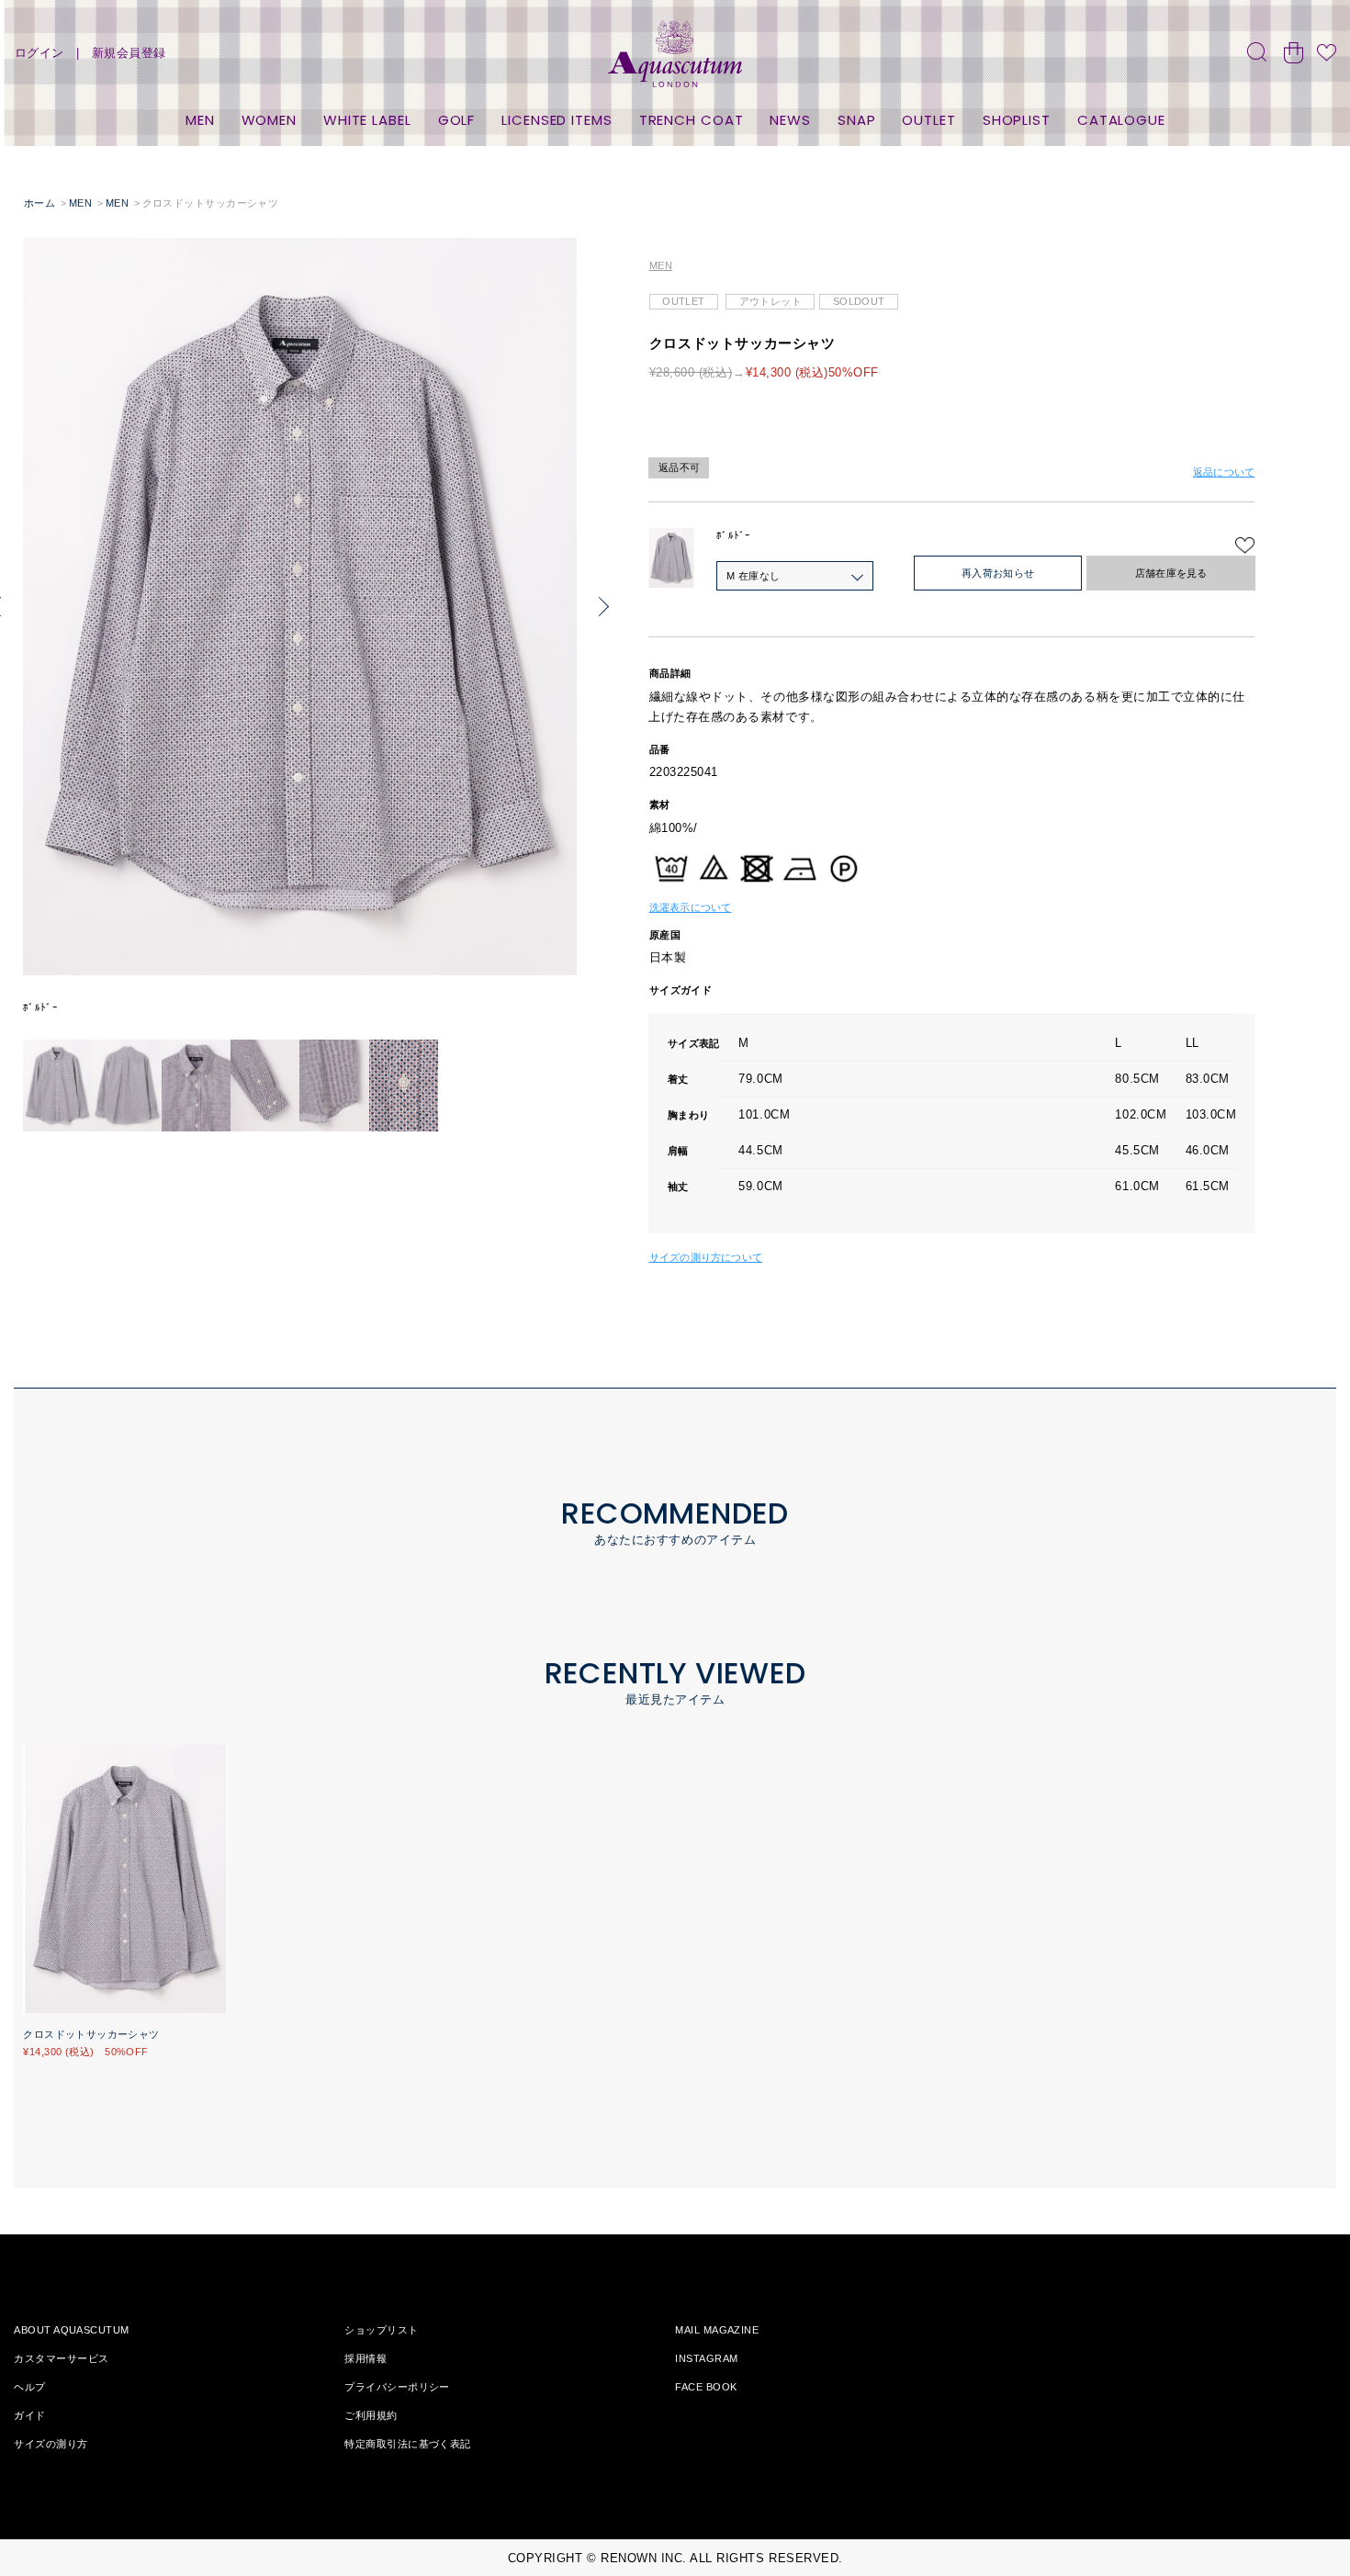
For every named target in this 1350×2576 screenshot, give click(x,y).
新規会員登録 (129, 53)
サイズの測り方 (51, 2444)
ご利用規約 (371, 2415)
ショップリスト (381, 2330)
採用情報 (366, 2358)
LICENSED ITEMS (557, 120)
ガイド (29, 2415)
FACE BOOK (706, 2387)
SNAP (857, 120)
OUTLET (928, 120)
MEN (200, 120)
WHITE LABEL (367, 120)
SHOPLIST (1017, 120)
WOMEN (270, 120)
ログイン (39, 53)
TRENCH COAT (692, 120)
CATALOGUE (1121, 120)
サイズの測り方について (706, 1257)
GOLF (457, 120)
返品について (1224, 472)
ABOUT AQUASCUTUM (71, 2330)
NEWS (790, 120)
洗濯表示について (691, 907)
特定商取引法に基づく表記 (407, 2444)
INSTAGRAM (706, 2358)
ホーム (39, 203)
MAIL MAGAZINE (717, 2330)
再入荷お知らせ (998, 573)
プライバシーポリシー (397, 2387)
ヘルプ (29, 2387)
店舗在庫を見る (1171, 573)
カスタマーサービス (61, 2358)
